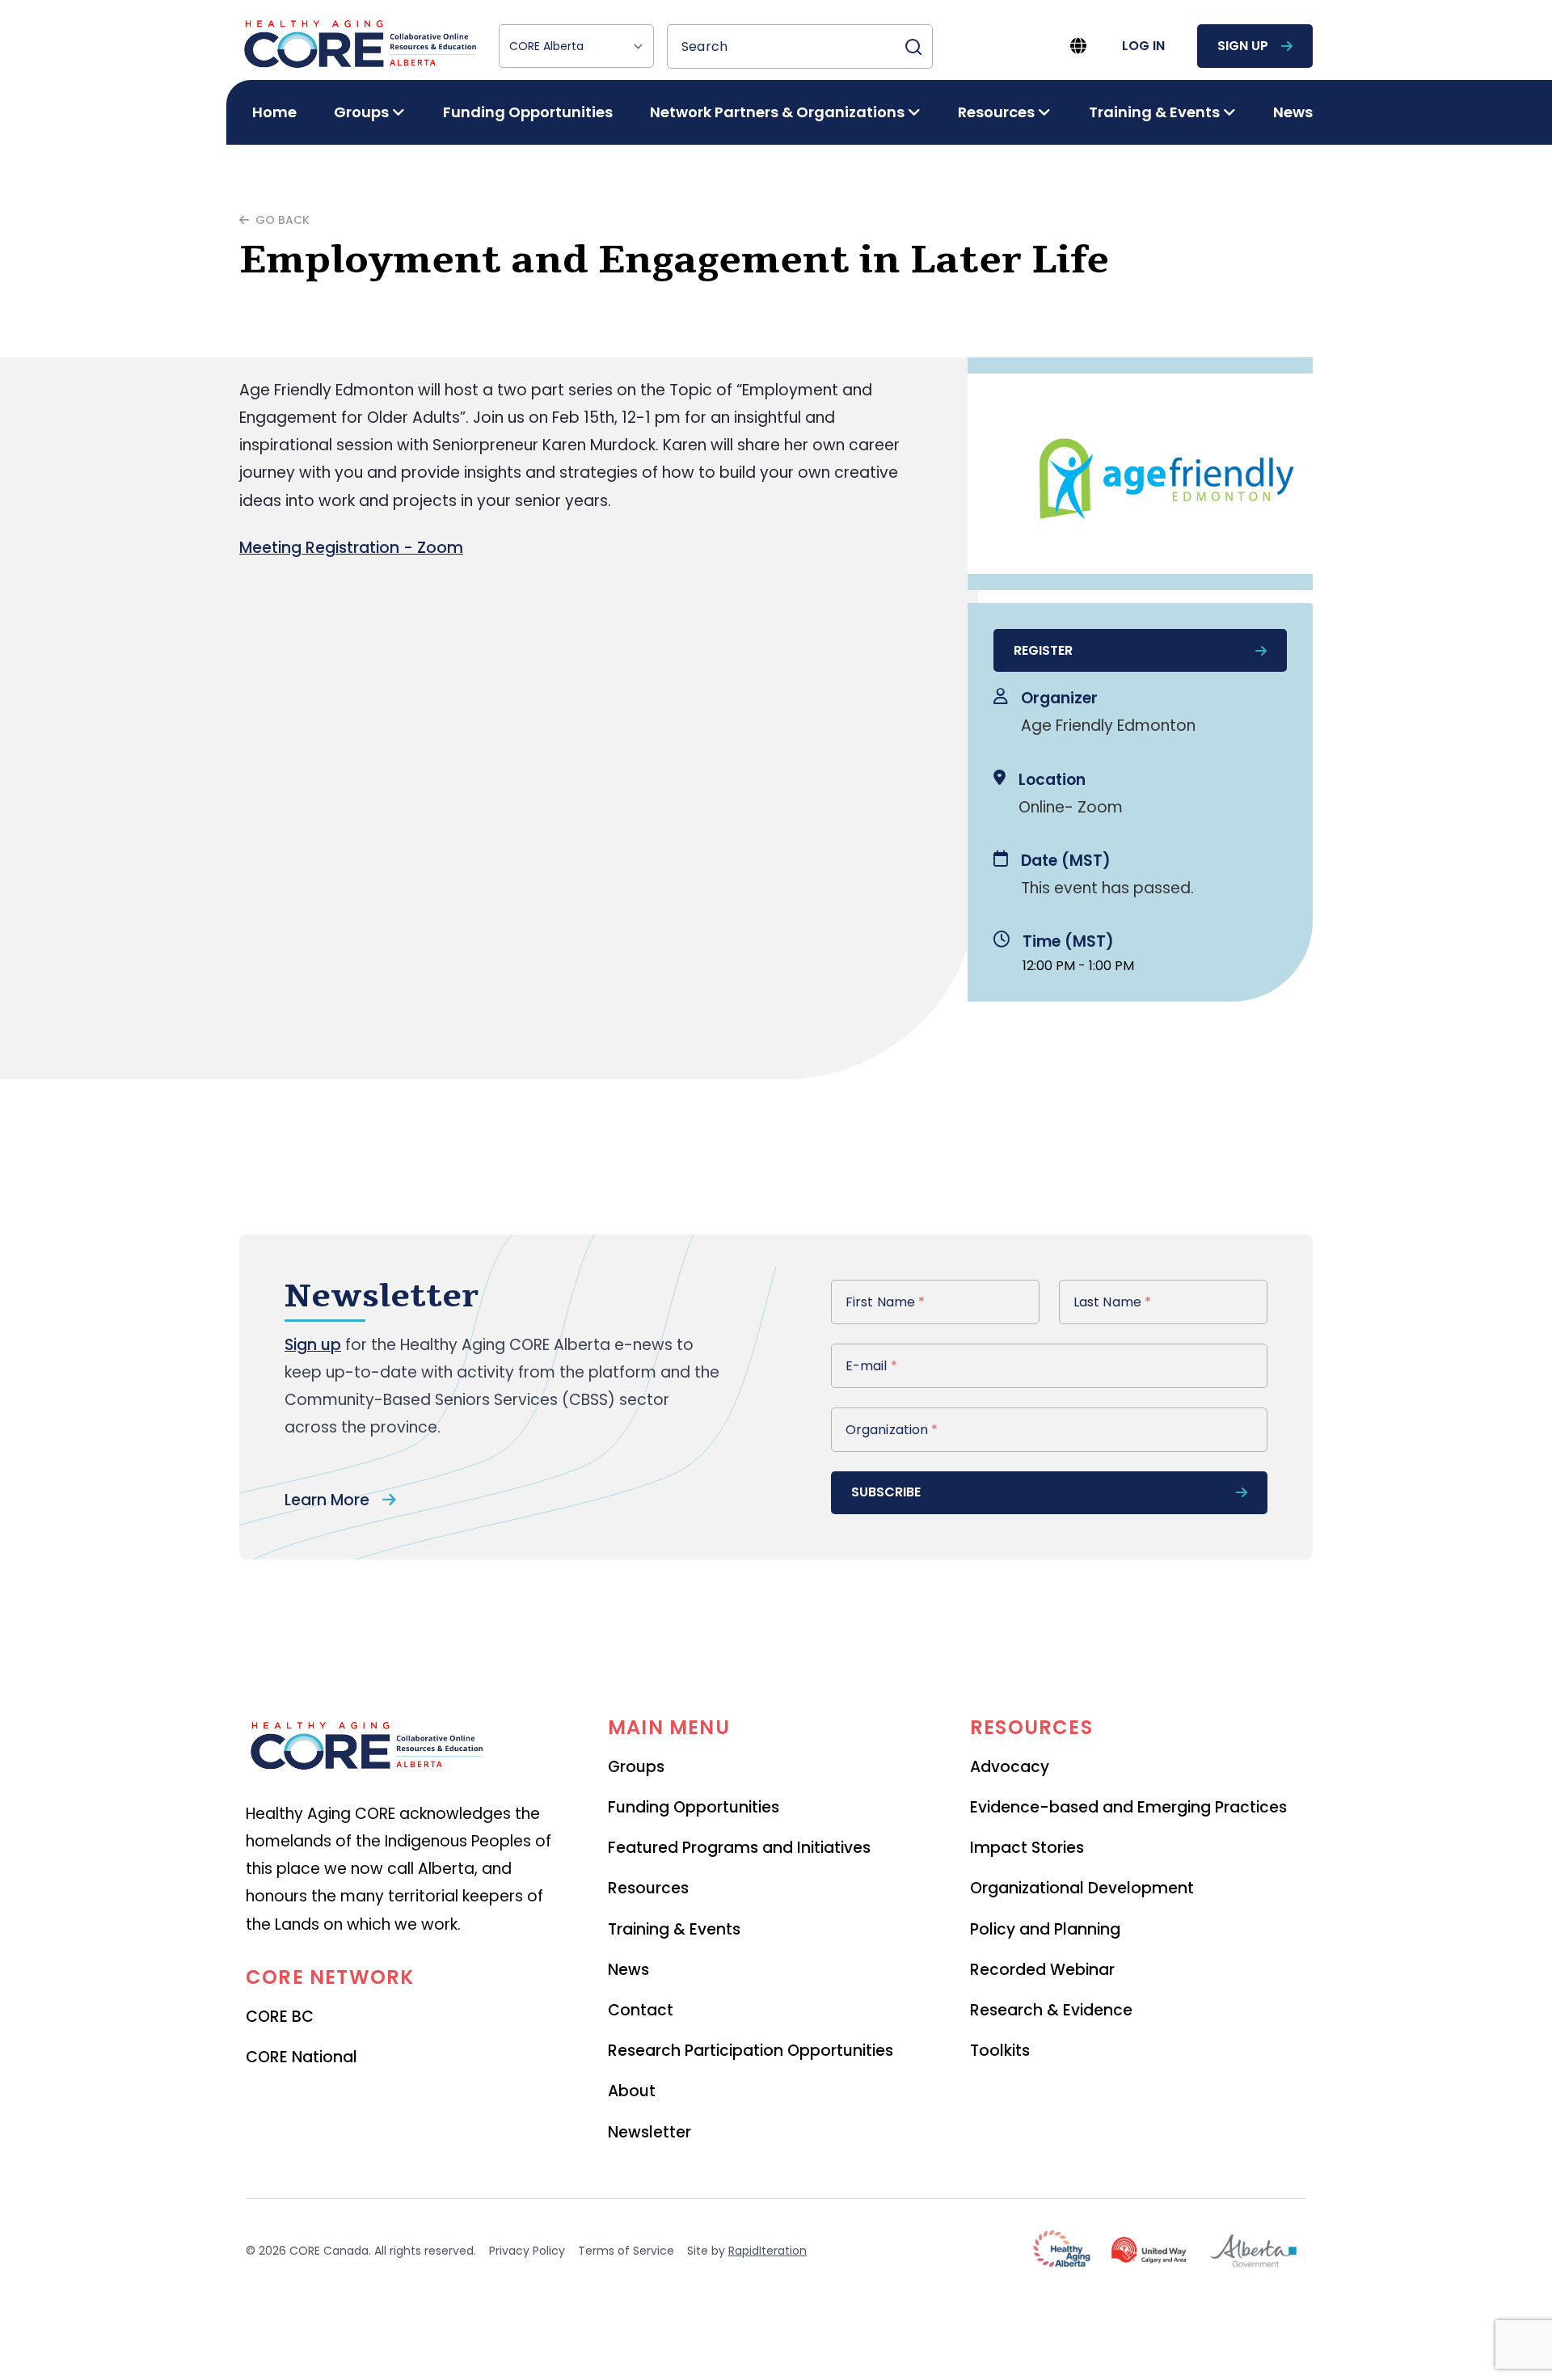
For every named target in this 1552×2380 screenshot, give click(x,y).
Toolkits (1000, 2051)
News (1293, 112)
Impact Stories (1027, 1848)
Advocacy (1010, 1767)
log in (1143, 46)
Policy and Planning (1045, 1929)
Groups (636, 1767)
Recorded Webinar (1042, 1970)
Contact (641, 2010)
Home (274, 112)
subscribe (886, 1492)
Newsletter (649, 2132)
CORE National (302, 2057)
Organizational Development (1082, 1888)
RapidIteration (768, 2251)
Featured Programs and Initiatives (739, 1848)
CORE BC (280, 2017)
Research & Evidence (1051, 2010)
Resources (648, 1888)
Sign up (313, 1345)
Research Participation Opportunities (751, 2051)
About (632, 2091)
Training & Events (674, 1929)
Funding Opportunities (528, 112)
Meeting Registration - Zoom (351, 548)
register (1043, 650)
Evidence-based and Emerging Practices (1128, 1807)
